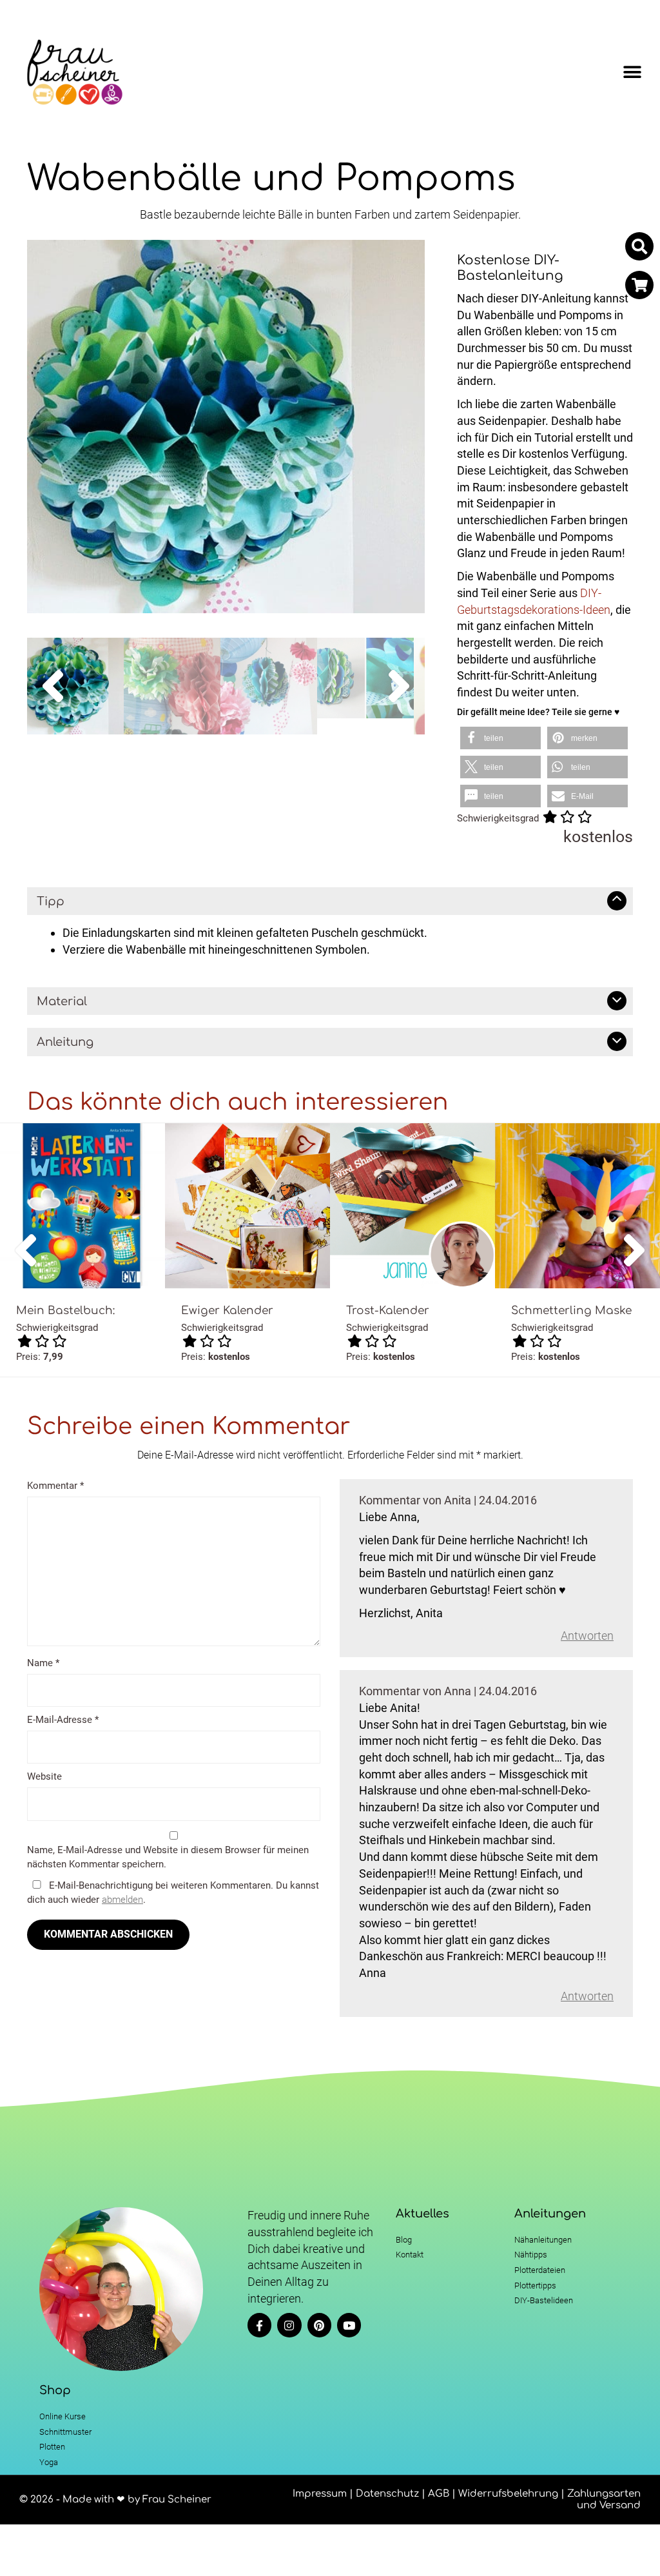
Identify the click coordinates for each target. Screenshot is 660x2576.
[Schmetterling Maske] (577, 1206)
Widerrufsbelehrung (508, 2494)
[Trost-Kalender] (412, 1206)
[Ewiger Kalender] (247, 1206)
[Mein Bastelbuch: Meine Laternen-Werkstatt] (82, 1206)
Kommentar (55, 1486)
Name (43, 1663)
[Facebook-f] (259, 2325)
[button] (633, 73)
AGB (439, 2494)
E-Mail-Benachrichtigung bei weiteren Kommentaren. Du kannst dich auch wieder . (173, 1892)
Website (44, 1776)
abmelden (122, 1900)
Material (62, 1001)
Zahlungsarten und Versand (604, 2500)
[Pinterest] (319, 2325)
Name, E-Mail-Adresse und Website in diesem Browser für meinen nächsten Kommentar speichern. (168, 1857)
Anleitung (65, 1042)
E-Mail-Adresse (63, 1720)
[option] (226, 427)
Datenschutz (387, 2494)
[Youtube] (349, 2325)
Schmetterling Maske (571, 1311)
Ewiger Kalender (227, 1311)
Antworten (587, 1636)
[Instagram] (289, 2325)
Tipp (51, 901)
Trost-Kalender (388, 1311)
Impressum (320, 2494)
